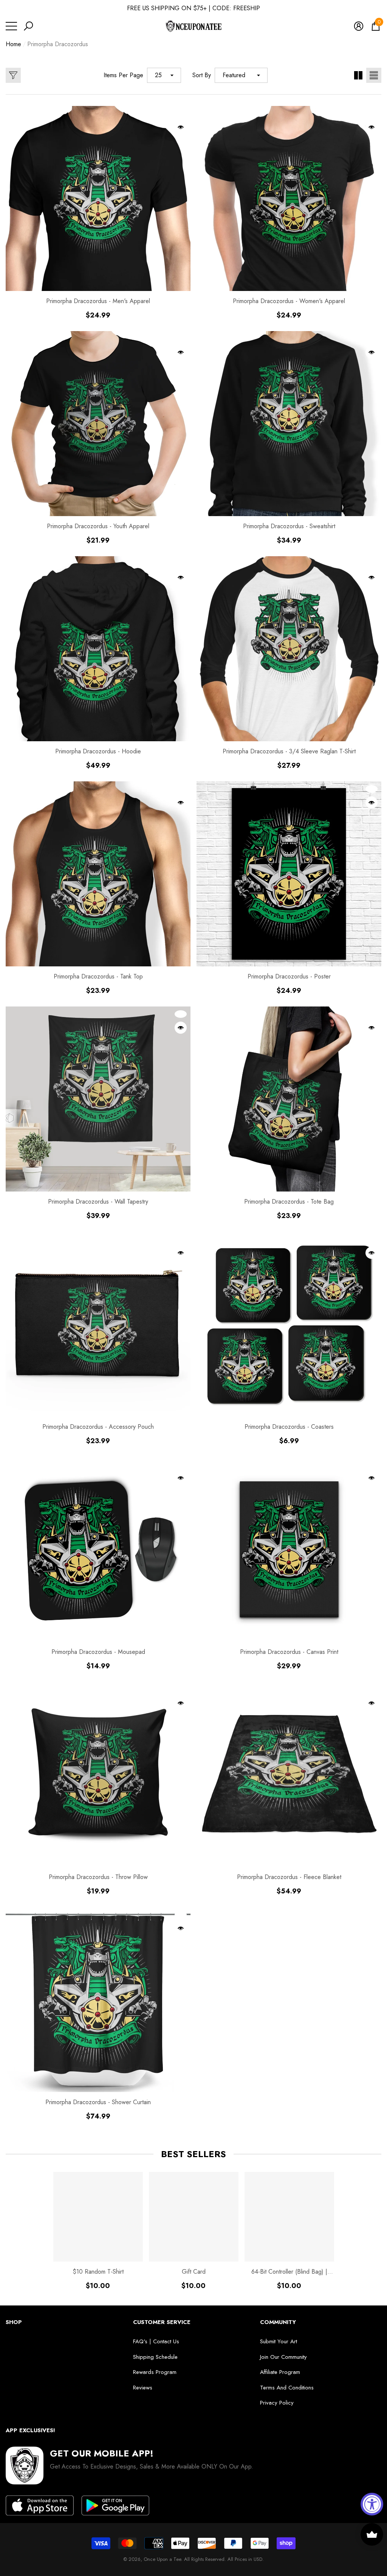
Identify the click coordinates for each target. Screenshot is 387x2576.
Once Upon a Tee (162, 2559)
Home (13, 44)
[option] (98, 2231)
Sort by (202, 75)
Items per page (123, 75)
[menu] (11, 26)
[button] (28, 26)
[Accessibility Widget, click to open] (372, 2504)
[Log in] (359, 26)
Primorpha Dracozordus (58, 44)
